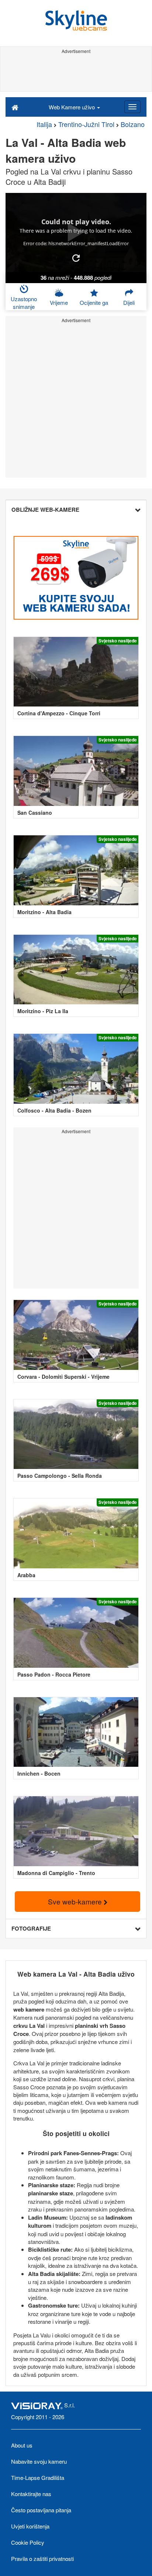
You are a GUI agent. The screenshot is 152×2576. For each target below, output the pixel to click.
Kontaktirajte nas (31, 2494)
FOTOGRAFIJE (31, 1928)
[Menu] (132, 107)
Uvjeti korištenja (30, 2526)
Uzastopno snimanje (24, 303)
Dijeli (129, 302)
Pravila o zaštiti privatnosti (42, 2559)
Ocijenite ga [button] (94, 302)
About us (22, 2445)
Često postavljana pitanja (41, 2510)
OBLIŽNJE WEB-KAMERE (45, 510)
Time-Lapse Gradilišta (38, 2478)
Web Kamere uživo (72, 107)
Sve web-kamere (76, 1901)
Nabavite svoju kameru (39, 2461)
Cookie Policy (28, 2542)
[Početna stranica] (15, 107)
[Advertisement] (76, 73)
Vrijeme (59, 302)
